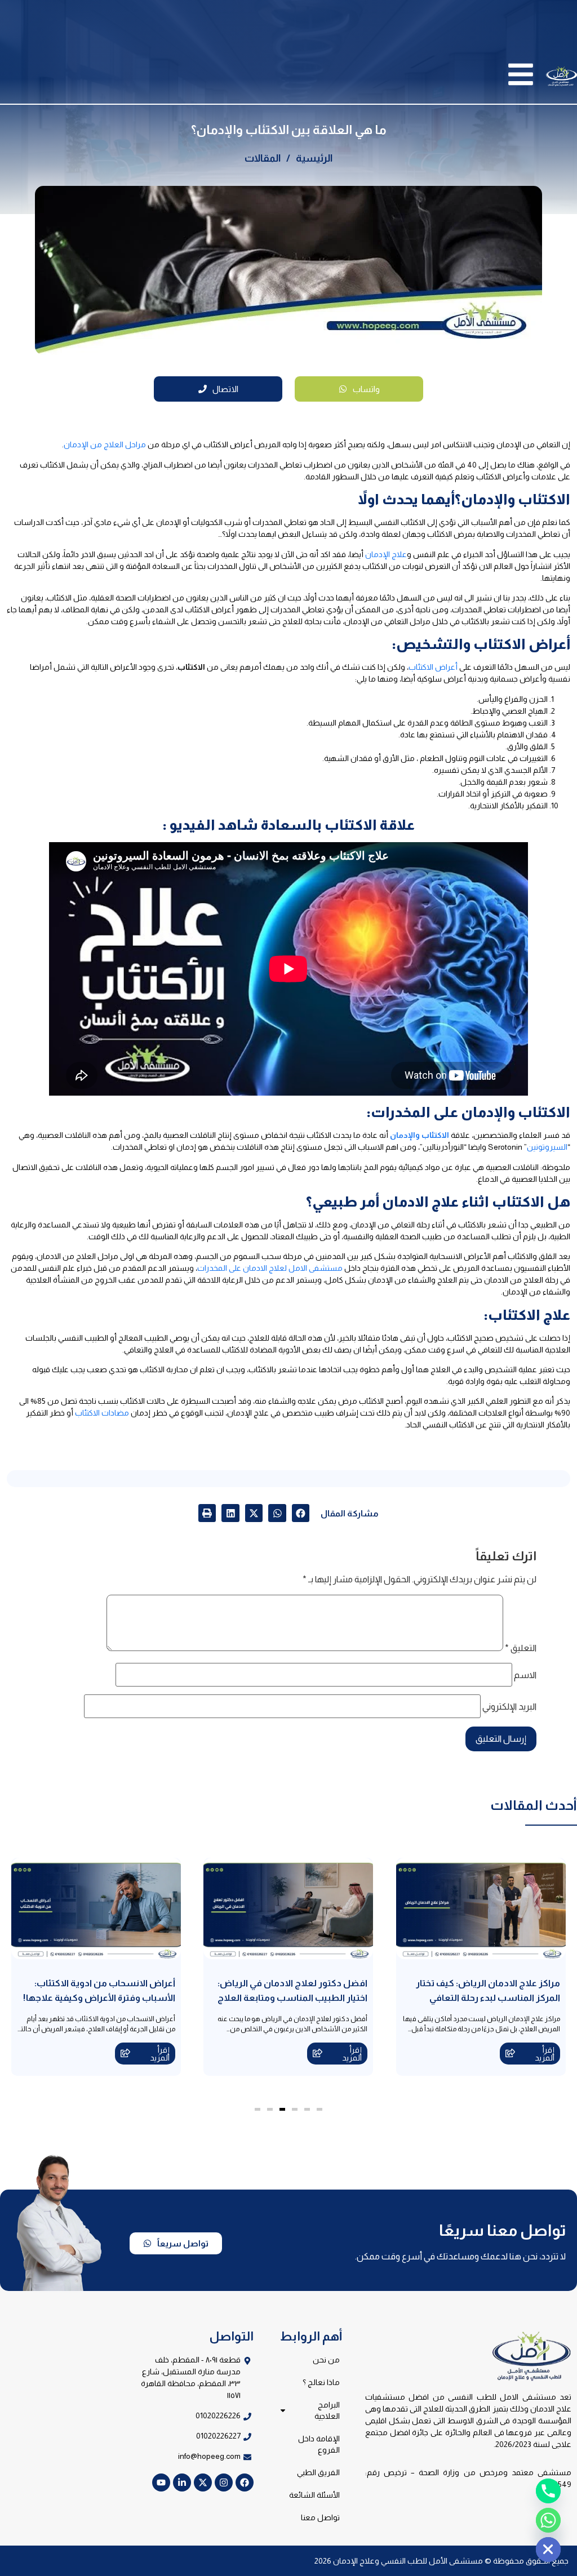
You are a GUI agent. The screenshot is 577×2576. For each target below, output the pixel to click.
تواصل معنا (320, 2517)
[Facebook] (245, 2482)
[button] (301, 1513)
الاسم (525, 1675)
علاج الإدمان (386, 554)
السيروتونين (547, 1147)
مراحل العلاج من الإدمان (105, 444)
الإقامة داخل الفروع (319, 2444)
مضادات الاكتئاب (102, 1413)
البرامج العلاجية (327, 2410)
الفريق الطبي (318, 2472)
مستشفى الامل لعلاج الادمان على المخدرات (270, 1268)
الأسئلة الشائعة (314, 2495)
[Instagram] (224, 2482)
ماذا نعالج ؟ (321, 2382)
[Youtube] (161, 2482)
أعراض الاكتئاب (433, 667)
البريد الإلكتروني (509, 1707)
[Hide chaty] (548, 2550)
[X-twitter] (203, 2482)
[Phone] (548, 2491)
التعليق (521, 1648)
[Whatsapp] (548, 2520)
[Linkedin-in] (182, 2482)
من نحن (326, 2360)
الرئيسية (314, 158)
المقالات (263, 158)
